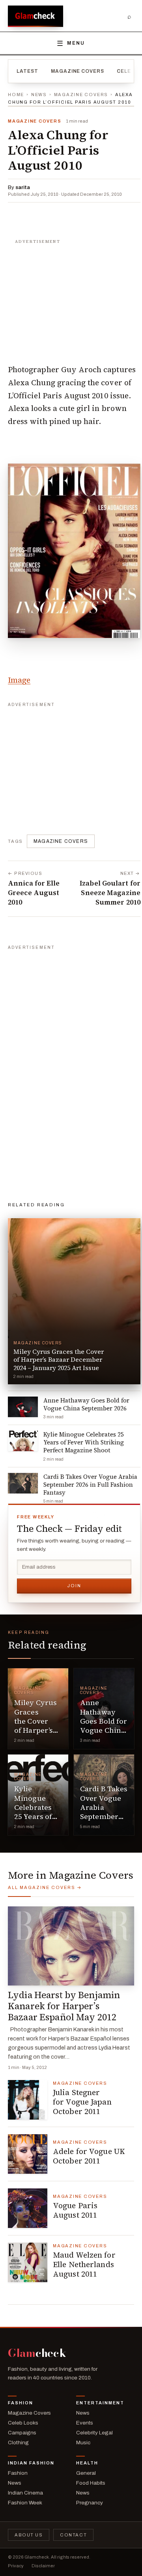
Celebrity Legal (94, 2433)
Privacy (16, 2566)
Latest (27, 71)
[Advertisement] (74, 297)
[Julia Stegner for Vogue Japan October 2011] (28, 2100)
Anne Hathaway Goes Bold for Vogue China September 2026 (104, 1726)
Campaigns (22, 2433)
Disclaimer (43, 2566)
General (86, 2473)
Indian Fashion (31, 2463)
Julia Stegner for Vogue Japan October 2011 (82, 2102)
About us (29, 2535)
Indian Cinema (25, 2493)
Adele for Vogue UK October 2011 (89, 2156)
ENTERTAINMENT (100, 2403)
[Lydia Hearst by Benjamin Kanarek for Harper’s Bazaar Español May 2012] (71, 1946)
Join (74, 1586)
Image (19, 680)
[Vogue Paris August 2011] (28, 2208)
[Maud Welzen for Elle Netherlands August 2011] (28, 2262)
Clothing (18, 2443)
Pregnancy (90, 2503)
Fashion (21, 2403)
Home (16, 95)
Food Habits (91, 2483)
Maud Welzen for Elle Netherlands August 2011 (84, 2264)
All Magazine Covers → (45, 1887)
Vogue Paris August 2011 (75, 2210)
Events (85, 2423)
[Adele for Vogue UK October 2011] (28, 2154)
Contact (73, 2535)
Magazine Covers (78, 71)
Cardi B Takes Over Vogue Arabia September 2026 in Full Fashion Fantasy (104, 1816)
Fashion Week (25, 2503)
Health (87, 2463)
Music (83, 2443)
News (39, 95)
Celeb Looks (23, 2423)
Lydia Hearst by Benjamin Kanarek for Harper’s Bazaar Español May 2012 (64, 2006)
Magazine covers (61, 841)
